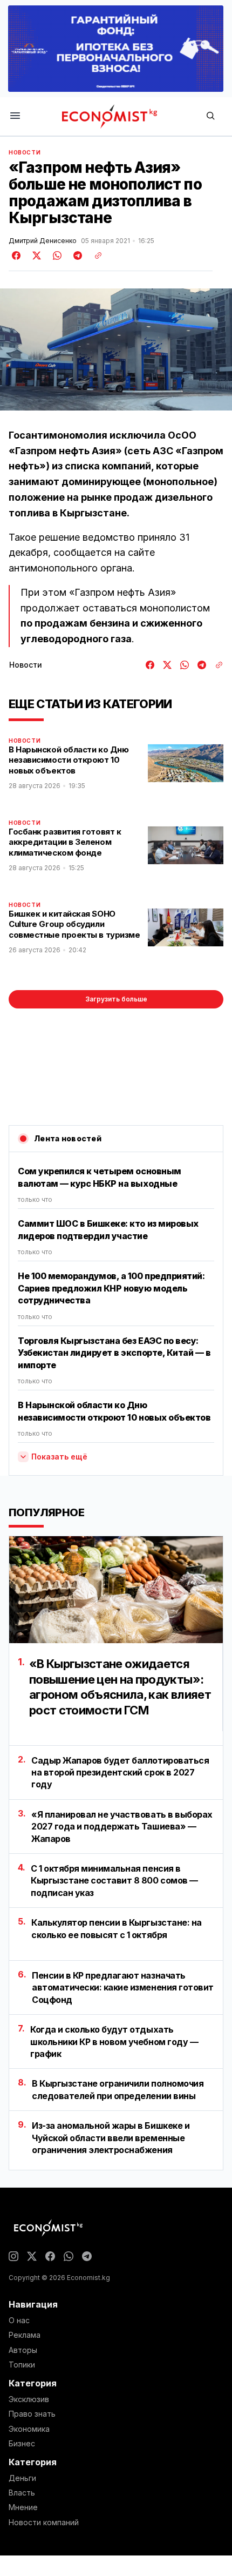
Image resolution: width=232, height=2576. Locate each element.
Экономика (29, 2429)
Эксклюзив (29, 2399)
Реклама (25, 2335)
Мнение (23, 2507)
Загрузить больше (116, 999)
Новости (25, 152)
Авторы (23, 2350)
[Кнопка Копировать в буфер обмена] (94, 255)
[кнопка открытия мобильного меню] (15, 116)
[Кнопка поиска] (210, 116)
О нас (19, 2321)
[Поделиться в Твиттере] (35, 255)
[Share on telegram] (76, 255)
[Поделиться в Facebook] (17, 255)
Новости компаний (44, 2523)
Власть (22, 2493)
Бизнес (22, 2444)
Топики (22, 2365)
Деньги (22, 2478)
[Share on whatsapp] (56, 255)
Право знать (32, 2414)
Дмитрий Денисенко (43, 241)
